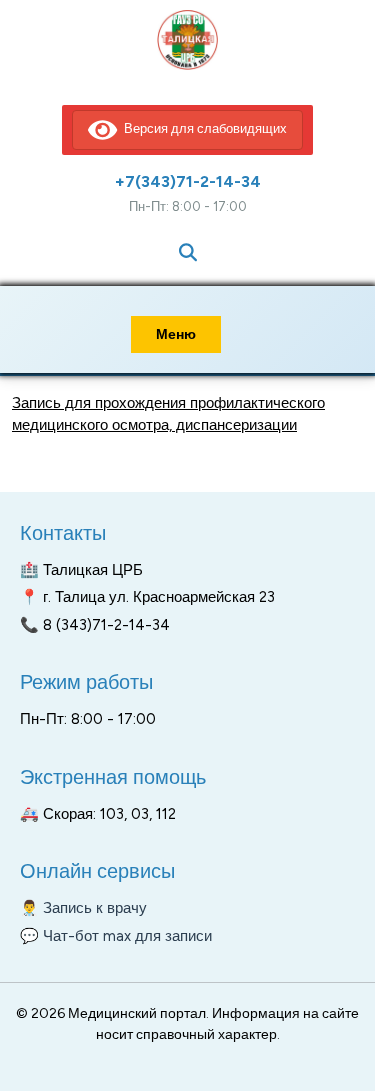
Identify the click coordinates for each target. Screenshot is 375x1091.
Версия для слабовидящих (202, 128)
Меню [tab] (176, 334)
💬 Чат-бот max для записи (116, 936)
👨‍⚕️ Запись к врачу (83, 908)
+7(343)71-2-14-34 (188, 181)
